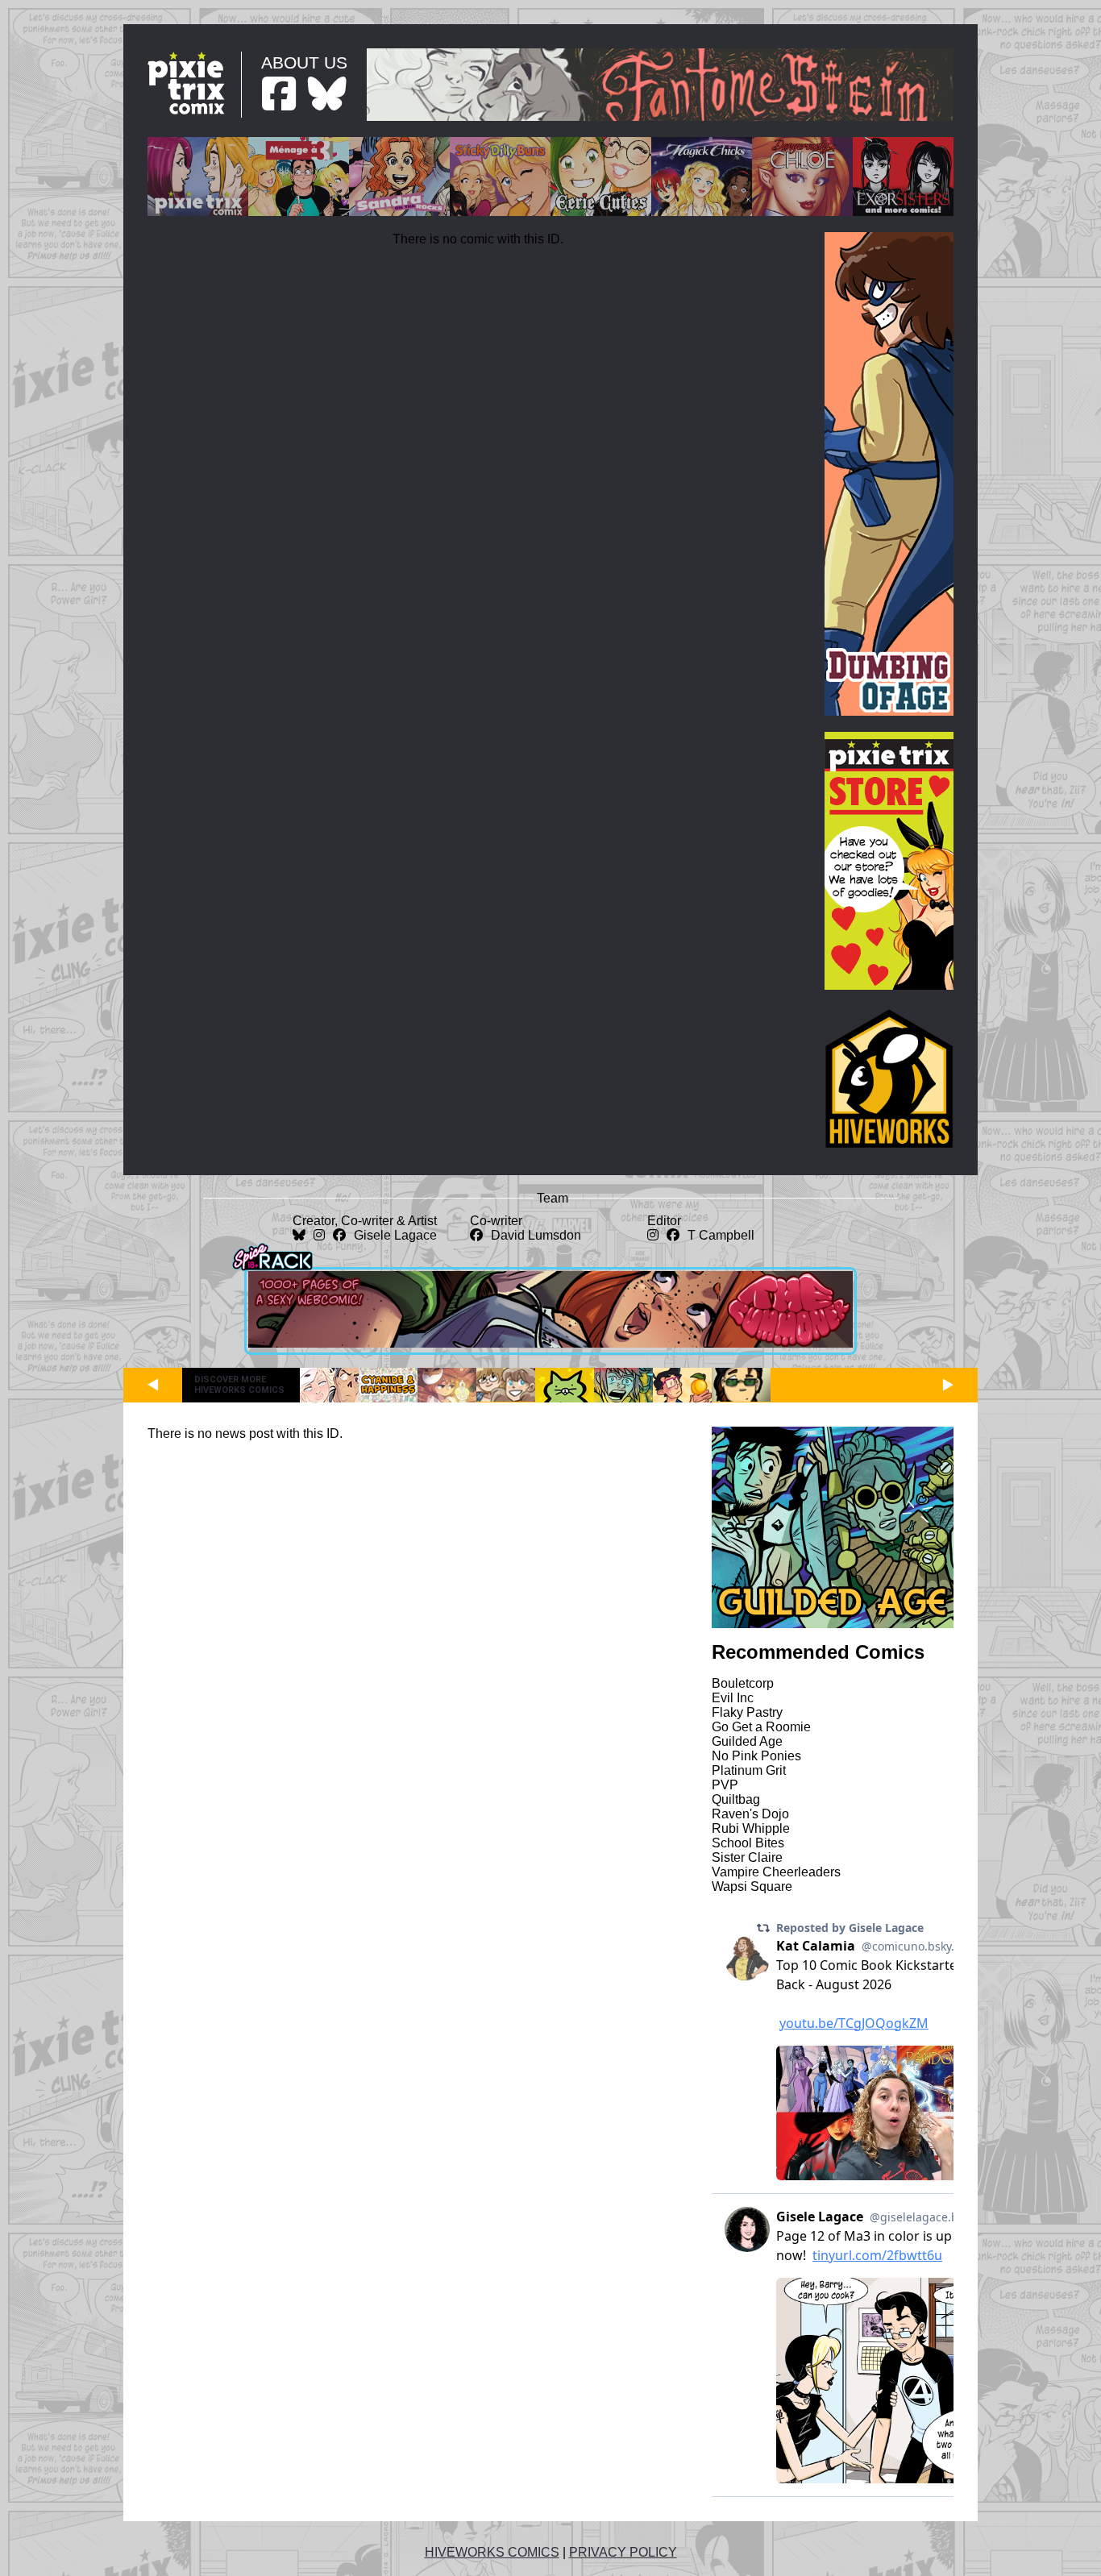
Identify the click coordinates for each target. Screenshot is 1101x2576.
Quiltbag (736, 1799)
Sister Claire (747, 1857)
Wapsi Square (752, 1886)
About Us (304, 62)
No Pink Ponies (756, 1756)
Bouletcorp (743, 1683)
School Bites (748, 1843)
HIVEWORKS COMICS (492, 2552)
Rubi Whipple (751, 1828)
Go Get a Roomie (761, 1727)
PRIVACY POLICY (623, 2552)
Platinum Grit (749, 1770)
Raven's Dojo (750, 1814)
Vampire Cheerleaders (776, 1872)
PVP (725, 1785)
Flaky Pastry (747, 1712)
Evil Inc (733, 1698)
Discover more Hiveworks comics (239, 1385)
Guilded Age (747, 1741)
